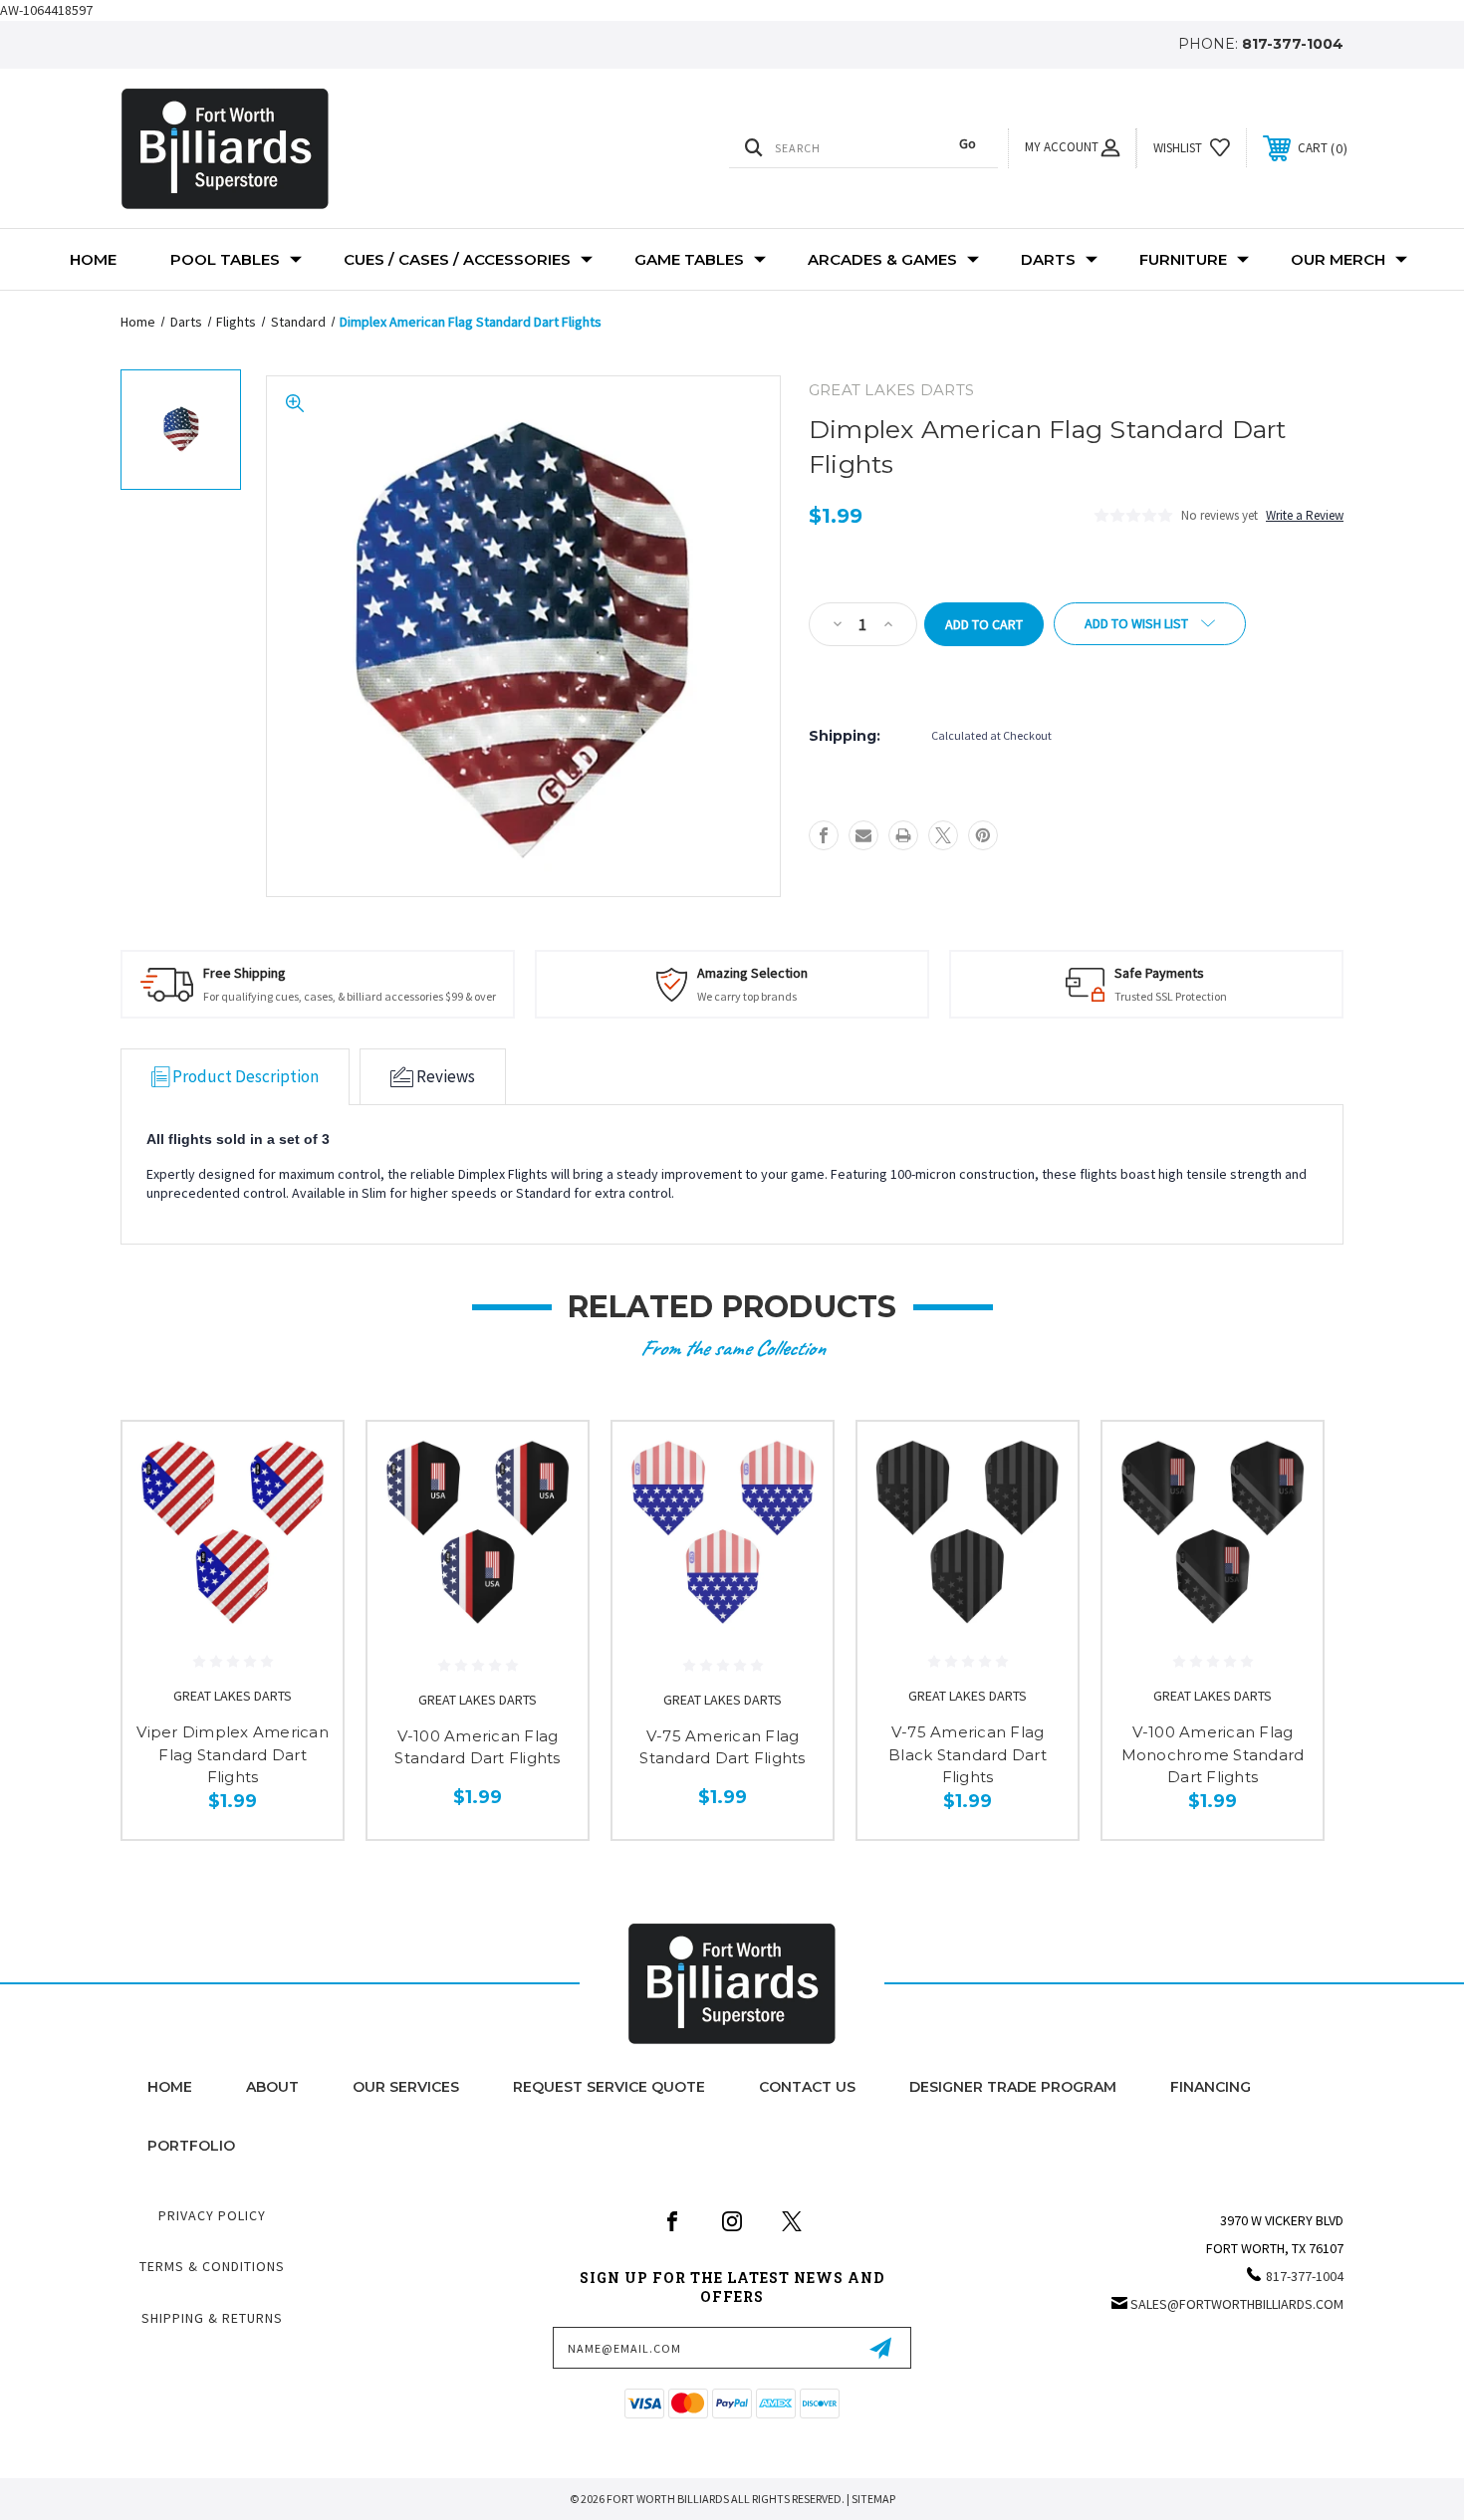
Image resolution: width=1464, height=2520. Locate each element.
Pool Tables (225, 259)
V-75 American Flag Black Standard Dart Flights (968, 1754)
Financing (1211, 2087)
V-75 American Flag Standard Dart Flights (722, 1747)
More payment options (876, 671)
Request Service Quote (609, 2087)
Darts (1048, 259)
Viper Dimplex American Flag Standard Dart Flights (233, 1754)
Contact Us (807, 2087)
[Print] (903, 835)
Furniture (1183, 259)
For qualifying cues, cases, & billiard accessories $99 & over (350, 996)
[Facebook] (824, 835)
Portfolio (191, 2146)
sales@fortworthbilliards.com (1237, 2304)
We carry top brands (747, 996)
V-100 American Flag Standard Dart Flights (477, 1747)
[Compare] (303, 1564)
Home (93, 259)
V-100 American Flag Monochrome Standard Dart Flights (1213, 1754)
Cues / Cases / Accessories (457, 259)
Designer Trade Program (1013, 2087)
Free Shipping (244, 973)
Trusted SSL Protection (1171, 996)
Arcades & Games (882, 259)
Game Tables (689, 259)
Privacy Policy (212, 2215)
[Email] (863, 835)
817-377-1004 (1293, 44)
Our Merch (1338, 259)
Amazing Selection (752, 973)
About (272, 2087)
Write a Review (1305, 515)
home (170, 2087)
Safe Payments (1159, 973)
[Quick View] (303, 1462)
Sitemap (873, 2499)
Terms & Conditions (212, 2266)
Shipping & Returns (212, 2318)
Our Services (406, 2087)
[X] (943, 835)
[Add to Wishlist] (303, 1513)
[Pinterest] (983, 835)
